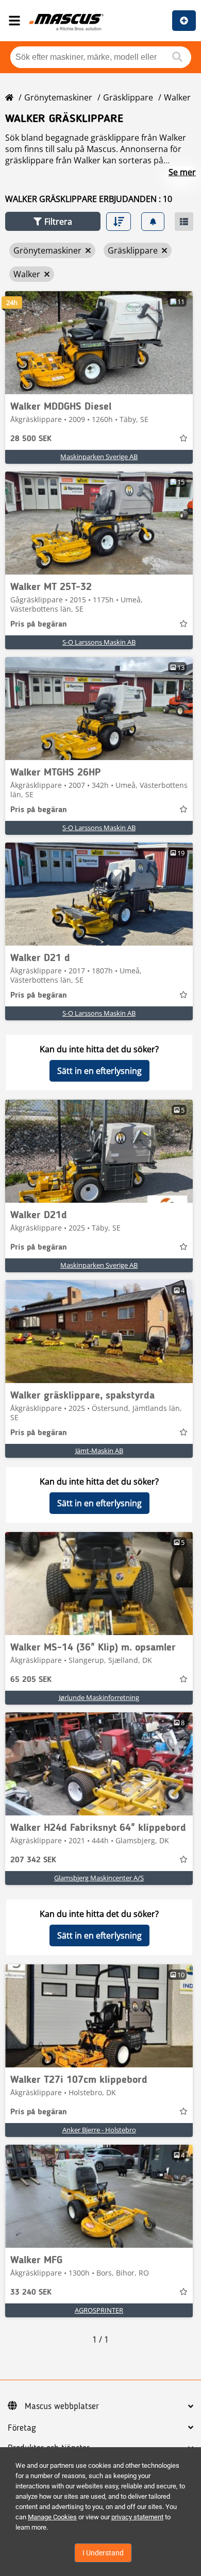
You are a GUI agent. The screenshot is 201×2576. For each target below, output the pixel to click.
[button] (53, 221)
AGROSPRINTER (99, 2310)
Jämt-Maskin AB (99, 1451)
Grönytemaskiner (58, 97)
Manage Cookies (52, 2517)
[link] (99, 343)
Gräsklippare (128, 97)
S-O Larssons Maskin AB (99, 642)
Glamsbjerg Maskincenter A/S (99, 1878)
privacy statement (137, 2517)
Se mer (182, 172)
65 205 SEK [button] (31, 1680)
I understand (103, 2553)
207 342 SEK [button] (33, 1860)
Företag (22, 2428)
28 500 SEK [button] (31, 439)
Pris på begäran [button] (39, 625)
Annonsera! (184, 21)
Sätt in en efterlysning (99, 1071)
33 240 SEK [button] (31, 2293)
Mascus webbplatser (62, 2406)
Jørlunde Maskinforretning (99, 1697)
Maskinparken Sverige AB (99, 457)
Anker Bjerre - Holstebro (99, 2130)
